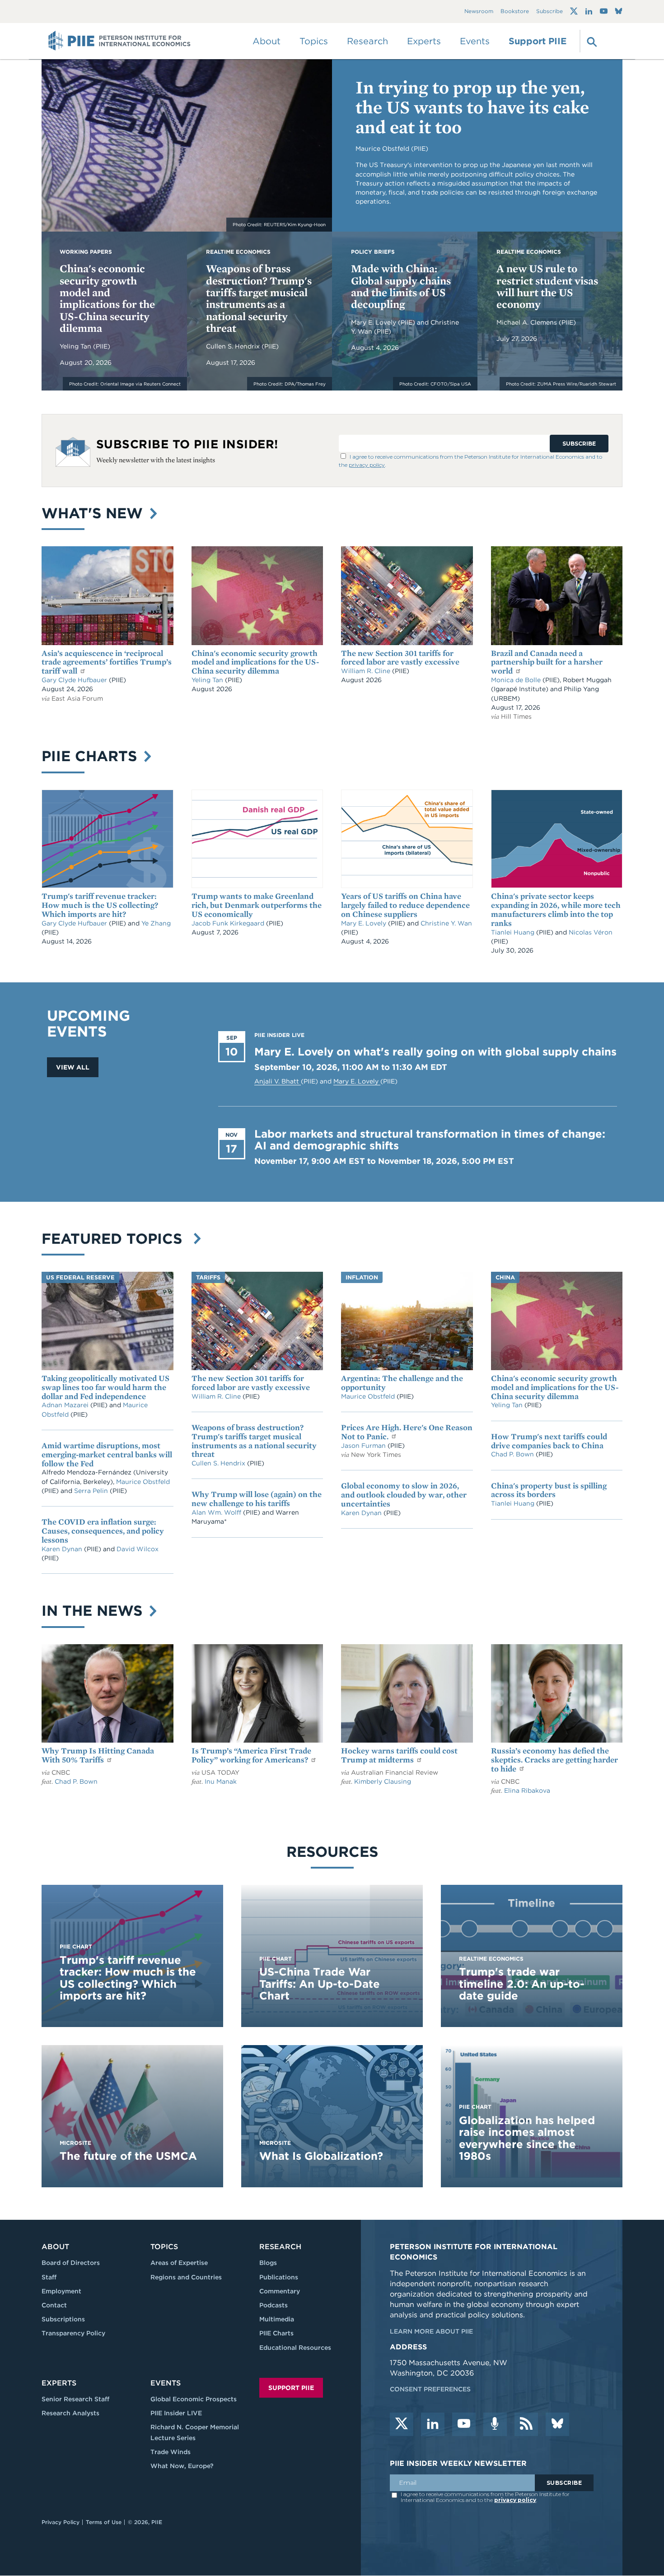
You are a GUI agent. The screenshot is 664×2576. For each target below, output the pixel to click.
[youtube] (464, 2424)
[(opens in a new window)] (574, 11)
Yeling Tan (76, 346)
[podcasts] (495, 2424)
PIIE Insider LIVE (176, 2413)
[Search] (591, 41)
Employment (61, 2291)
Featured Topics (116, 1239)
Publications (279, 2277)
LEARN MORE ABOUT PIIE (431, 2331)
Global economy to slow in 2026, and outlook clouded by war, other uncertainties (404, 1495)
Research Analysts (70, 2413)
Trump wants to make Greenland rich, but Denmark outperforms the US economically (257, 905)
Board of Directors (71, 2263)
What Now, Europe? (182, 2466)
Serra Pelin (92, 1491)
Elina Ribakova (527, 1790)
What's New (94, 513)
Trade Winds (171, 2452)
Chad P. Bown (513, 1454)
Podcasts (274, 2305)
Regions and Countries (186, 2277)
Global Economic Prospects (194, 2399)
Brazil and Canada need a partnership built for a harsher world (547, 662)
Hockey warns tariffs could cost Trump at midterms (399, 1755)
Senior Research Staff (75, 2399)
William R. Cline (367, 671)
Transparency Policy (73, 2333)
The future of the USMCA (128, 2156)
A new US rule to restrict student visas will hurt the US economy (547, 286)
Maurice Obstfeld (143, 1482)
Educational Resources (295, 2348)
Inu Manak (221, 1781)
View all (73, 1067)
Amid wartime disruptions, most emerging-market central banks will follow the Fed (107, 1454)
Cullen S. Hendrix (234, 346)
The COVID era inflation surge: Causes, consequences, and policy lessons (103, 1531)
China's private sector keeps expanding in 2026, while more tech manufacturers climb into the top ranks (556, 909)
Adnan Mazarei (66, 1405)
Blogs (268, 2263)
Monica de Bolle (516, 680)
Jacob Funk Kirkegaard (229, 923)
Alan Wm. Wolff (216, 1512)
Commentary (280, 2291)
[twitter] (402, 2424)
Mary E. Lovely (374, 322)
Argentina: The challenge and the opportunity (402, 1383)
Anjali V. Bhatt (278, 1081)
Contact (54, 2305)
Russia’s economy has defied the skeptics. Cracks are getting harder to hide (554, 1760)
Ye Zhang (156, 923)
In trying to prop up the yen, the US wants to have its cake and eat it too (472, 107)
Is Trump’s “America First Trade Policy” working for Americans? (251, 1755)
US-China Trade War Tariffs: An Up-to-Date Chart (320, 1984)
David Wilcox (138, 1549)
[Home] (119, 41)
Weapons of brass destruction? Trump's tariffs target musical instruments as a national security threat (259, 298)
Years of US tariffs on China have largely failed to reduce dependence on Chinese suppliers (405, 905)
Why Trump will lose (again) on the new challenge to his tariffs (257, 1499)
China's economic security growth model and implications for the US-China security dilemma (107, 298)
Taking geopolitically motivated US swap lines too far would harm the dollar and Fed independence (105, 1387)
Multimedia (277, 2319)
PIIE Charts (91, 756)
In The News (94, 1611)
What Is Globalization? (321, 2156)
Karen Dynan (63, 1549)
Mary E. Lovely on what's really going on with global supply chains (435, 1052)
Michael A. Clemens (528, 322)
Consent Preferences (430, 2389)
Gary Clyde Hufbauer (75, 680)
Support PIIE (538, 41)
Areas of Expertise (179, 2263)
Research (280, 2247)
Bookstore (515, 12)
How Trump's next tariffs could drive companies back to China (549, 1441)
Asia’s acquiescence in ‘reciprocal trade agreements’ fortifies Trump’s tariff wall (107, 662)
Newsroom (479, 12)
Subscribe (549, 12)
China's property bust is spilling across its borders (549, 1490)
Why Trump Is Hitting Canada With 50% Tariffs (98, 1755)
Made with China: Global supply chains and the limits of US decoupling (401, 286)
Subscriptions (63, 2319)
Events (475, 41)
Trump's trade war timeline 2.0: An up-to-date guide (522, 1984)
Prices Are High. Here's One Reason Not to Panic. (407, 1432)
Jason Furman (364, 1446)
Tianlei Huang (514, 932)
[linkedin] (433, 2424)
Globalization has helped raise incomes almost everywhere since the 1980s (527, 2138)
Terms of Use (104, 2522)
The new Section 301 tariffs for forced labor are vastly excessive (400, 658)
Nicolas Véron (591, 932)
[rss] (526, 2424)
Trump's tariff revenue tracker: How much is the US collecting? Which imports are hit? (100, 905)
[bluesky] (557, 2424)
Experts (59, 2383)
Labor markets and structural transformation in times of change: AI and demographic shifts (430, 1140)
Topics (164, 2247)
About (55, 2247)
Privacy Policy (61, 2522)
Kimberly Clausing (383, 1781)
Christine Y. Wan (446, 923)
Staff (49, 2277)
